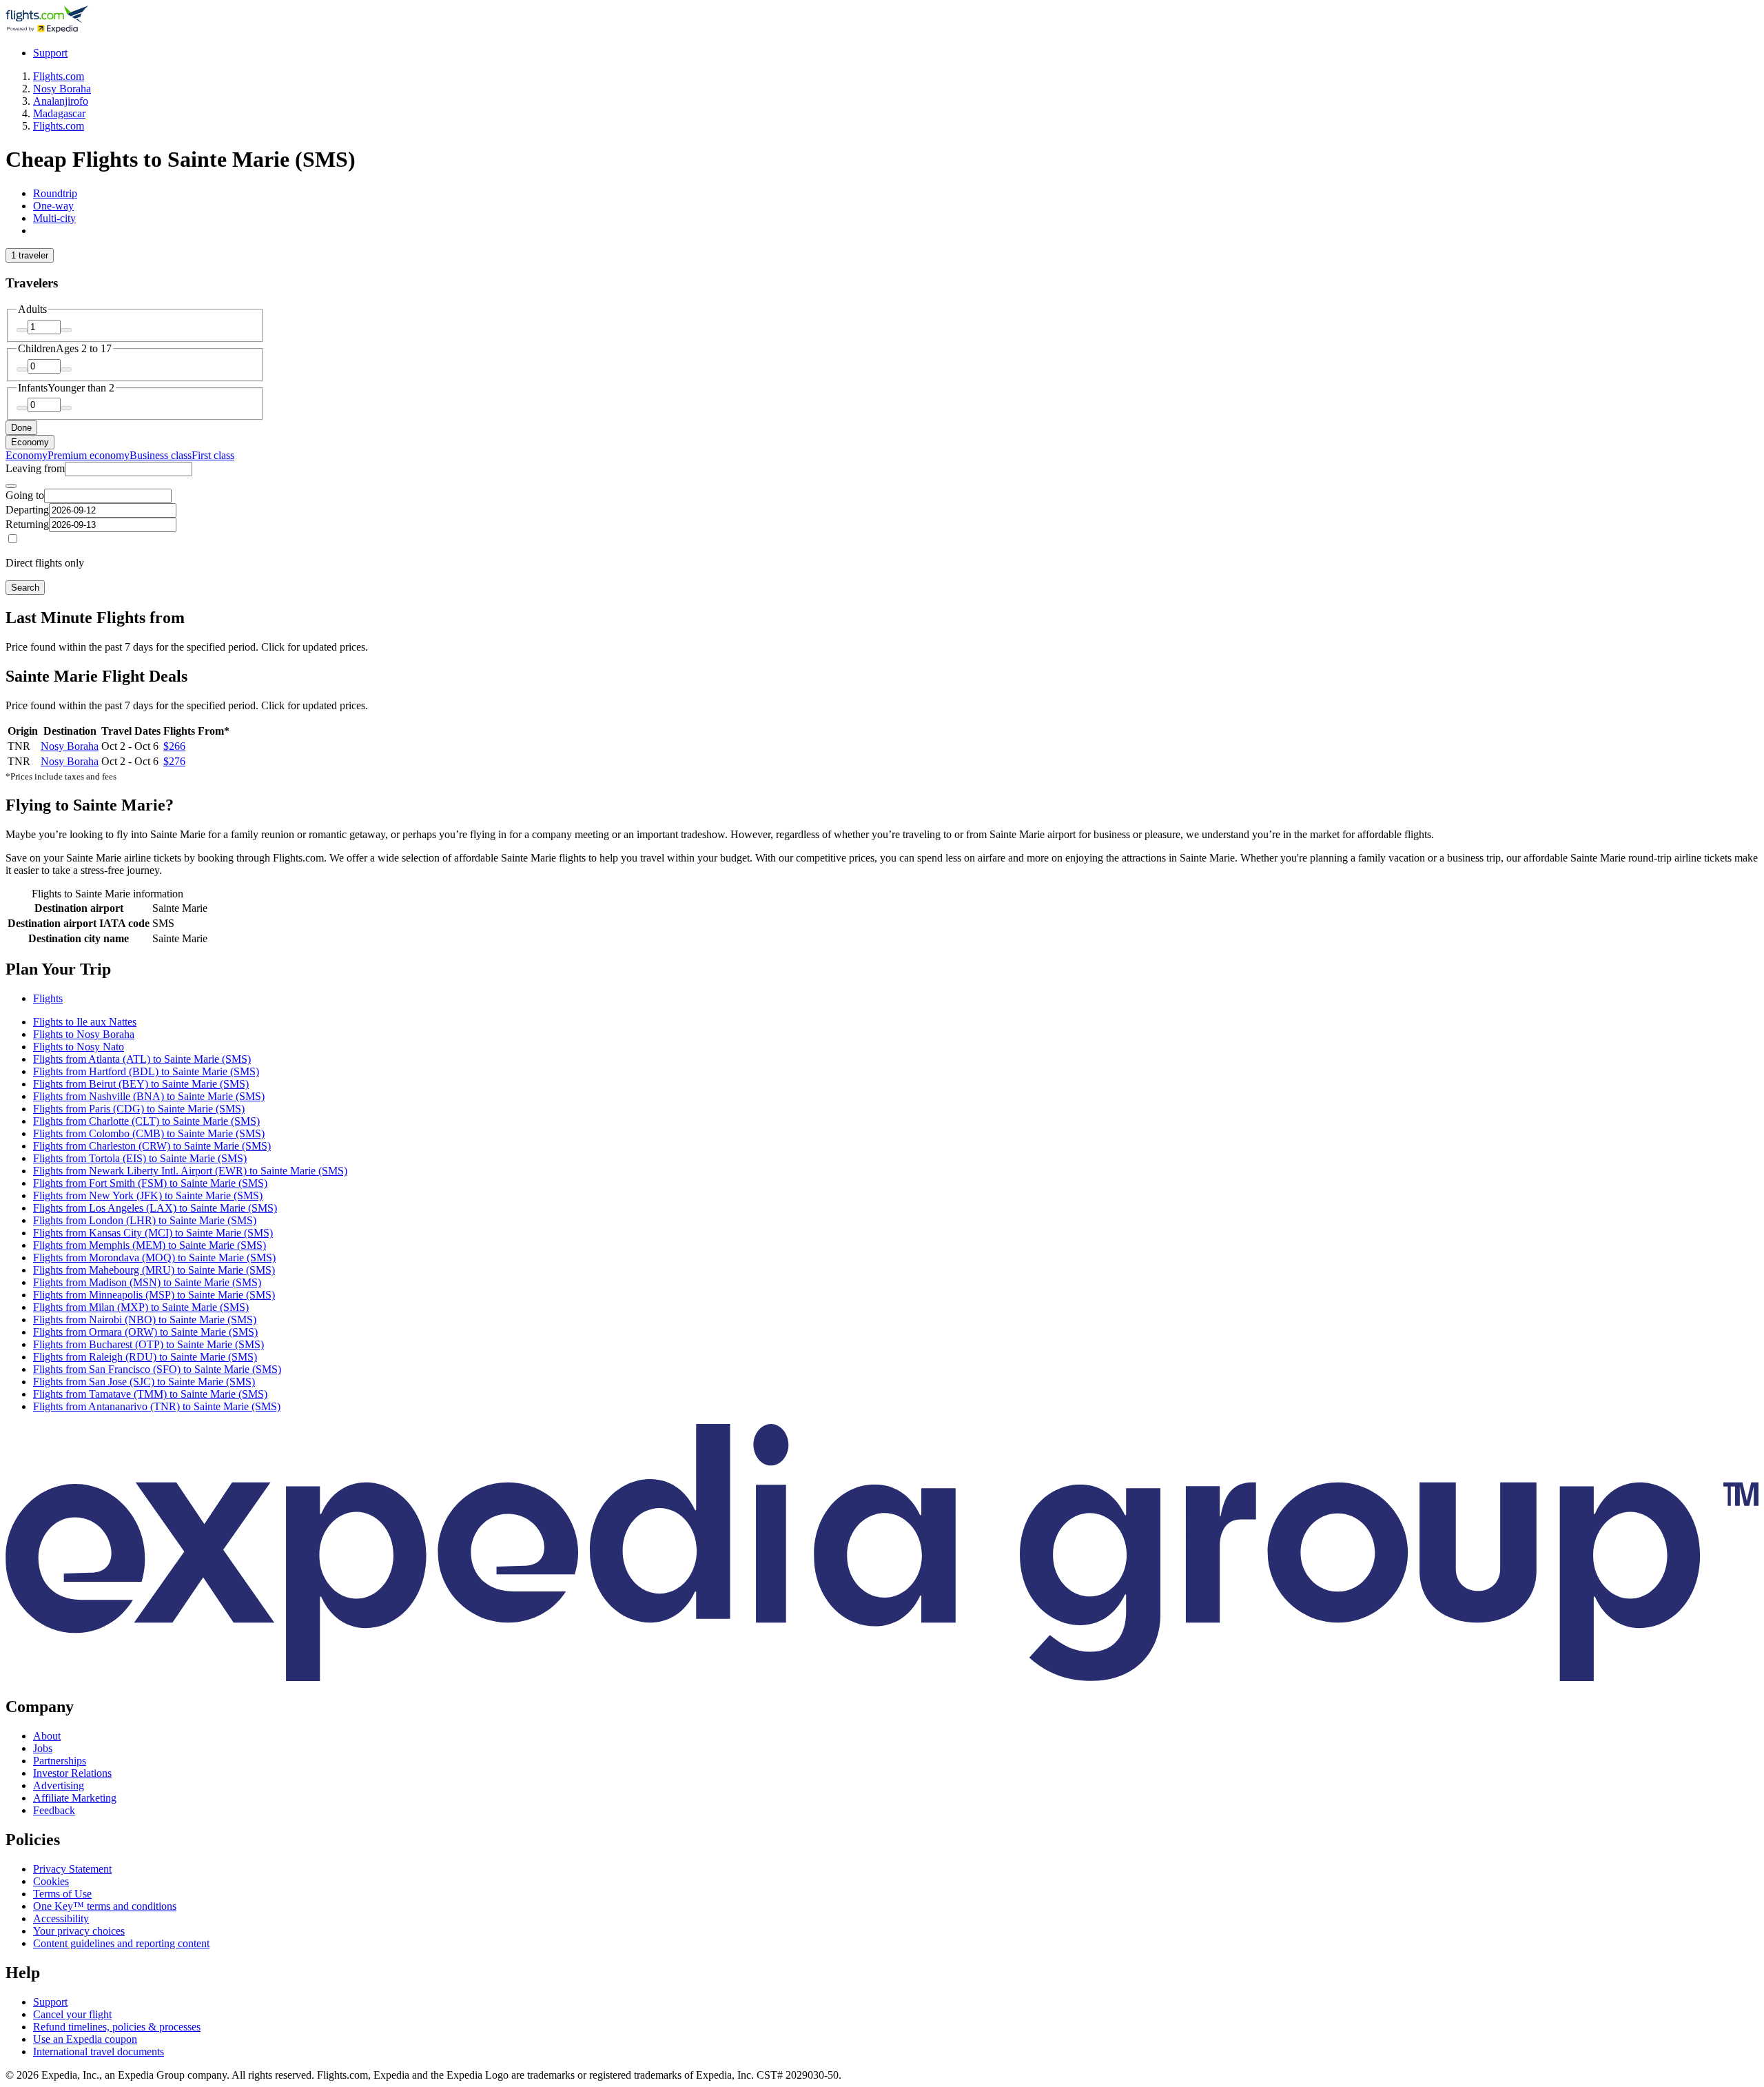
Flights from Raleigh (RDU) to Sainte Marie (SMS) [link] (145, 1357)
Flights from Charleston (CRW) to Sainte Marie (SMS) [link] (152, 1146)
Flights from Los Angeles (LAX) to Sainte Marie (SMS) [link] (155, 1208)
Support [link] (50, 2002)
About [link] (47, 1736)
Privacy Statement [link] (72, 1869)
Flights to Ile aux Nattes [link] (85, 1022)
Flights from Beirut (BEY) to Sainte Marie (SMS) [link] (141, 1084)
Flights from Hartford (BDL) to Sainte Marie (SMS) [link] (146, 1071)
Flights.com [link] (59, 76)
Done (21, 428)
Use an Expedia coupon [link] (85, 2039)
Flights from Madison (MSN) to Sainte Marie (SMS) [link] (147, 1282)
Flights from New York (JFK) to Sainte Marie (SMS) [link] (148, 1195)
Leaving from (35, 468)
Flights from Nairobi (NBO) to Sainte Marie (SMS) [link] (145, 1320)
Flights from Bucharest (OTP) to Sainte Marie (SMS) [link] (148, 1344)
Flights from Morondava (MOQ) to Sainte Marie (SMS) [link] (154, 1258)
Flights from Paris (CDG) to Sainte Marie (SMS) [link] (139, 1109)
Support (50, 53)
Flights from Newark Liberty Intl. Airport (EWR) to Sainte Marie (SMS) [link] (190, 1171)
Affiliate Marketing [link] (75, 1798)
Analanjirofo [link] (61, 101)
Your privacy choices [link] (79, 1931)
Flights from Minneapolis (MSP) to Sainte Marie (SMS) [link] (154, 1295)
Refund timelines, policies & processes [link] (117, 2027)
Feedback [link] (54, 1810)
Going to (25, 495)
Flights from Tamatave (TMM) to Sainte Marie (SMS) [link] (150, 1394)
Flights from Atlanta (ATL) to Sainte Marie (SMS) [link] (142, 1059)
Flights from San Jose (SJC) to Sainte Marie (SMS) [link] (144, 1382)
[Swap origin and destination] (11, 486)
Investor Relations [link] (72, 1773)
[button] (882, 969)
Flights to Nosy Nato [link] (79, 1047)
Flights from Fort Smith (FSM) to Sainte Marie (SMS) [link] (150, 1183)
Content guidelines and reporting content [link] (121, 1943)
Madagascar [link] (59, 113)
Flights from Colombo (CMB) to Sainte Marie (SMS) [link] (149, 1133)
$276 (174, 761)
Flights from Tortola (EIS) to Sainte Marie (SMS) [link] (140, 1158)
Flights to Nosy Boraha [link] (84, 1034)
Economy (30, 442)
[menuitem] (27, 455)
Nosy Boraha (70, 746)
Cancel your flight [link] (72, 2014)
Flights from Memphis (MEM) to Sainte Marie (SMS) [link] (150, 1245)
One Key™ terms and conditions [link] (105, 1906)
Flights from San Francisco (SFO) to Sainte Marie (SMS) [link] (157, 1369)
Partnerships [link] (60, 1761)
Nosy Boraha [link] (62, 89)
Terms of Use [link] (62, 1894)
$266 (174, 746)
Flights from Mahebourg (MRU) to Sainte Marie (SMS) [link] (154, 1270)
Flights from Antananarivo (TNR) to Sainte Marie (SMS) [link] (157, 1406)
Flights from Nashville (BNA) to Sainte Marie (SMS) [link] (149, 1096)
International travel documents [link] (99, 2052)
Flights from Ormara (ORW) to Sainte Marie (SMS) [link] (145, 1332)
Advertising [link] (59, 1785)
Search (25, 588)
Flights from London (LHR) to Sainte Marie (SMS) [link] (145, 1220)
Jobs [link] (43, 1748)
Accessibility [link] (61, 1918)
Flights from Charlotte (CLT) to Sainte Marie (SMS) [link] (146, 1121)
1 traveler (30, 255)
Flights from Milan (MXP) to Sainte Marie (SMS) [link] (141, 1307)
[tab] (55, 193)
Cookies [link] (51, 1881)
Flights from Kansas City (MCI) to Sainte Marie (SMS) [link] (153, 1233)
